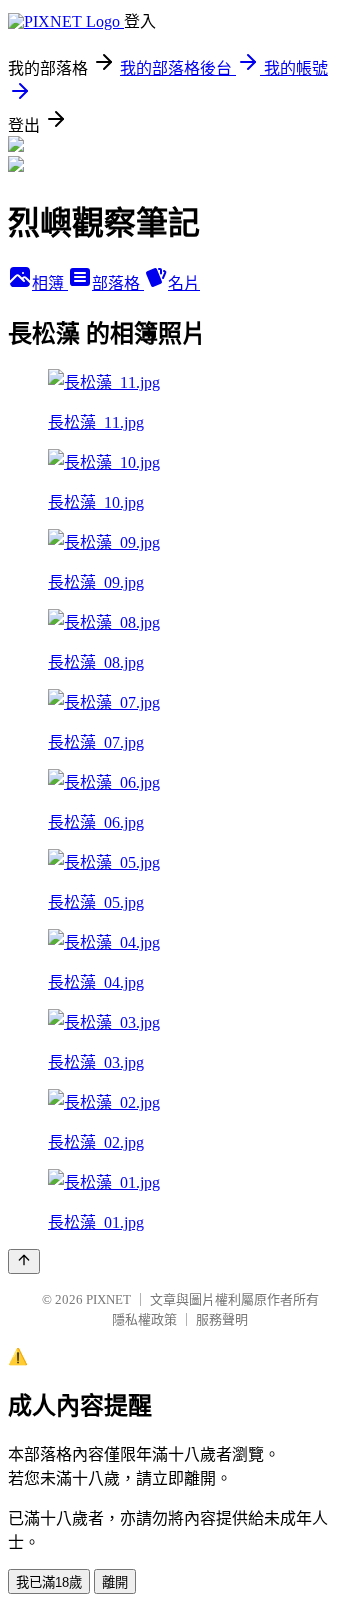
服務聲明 (222, 1319)
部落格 (118, 283)
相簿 (50, 283)
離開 (115, 1582)
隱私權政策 (144, 1319)
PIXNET (108, 1299)
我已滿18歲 (49, 1582)
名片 (184, 283)
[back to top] (24, 1261)
